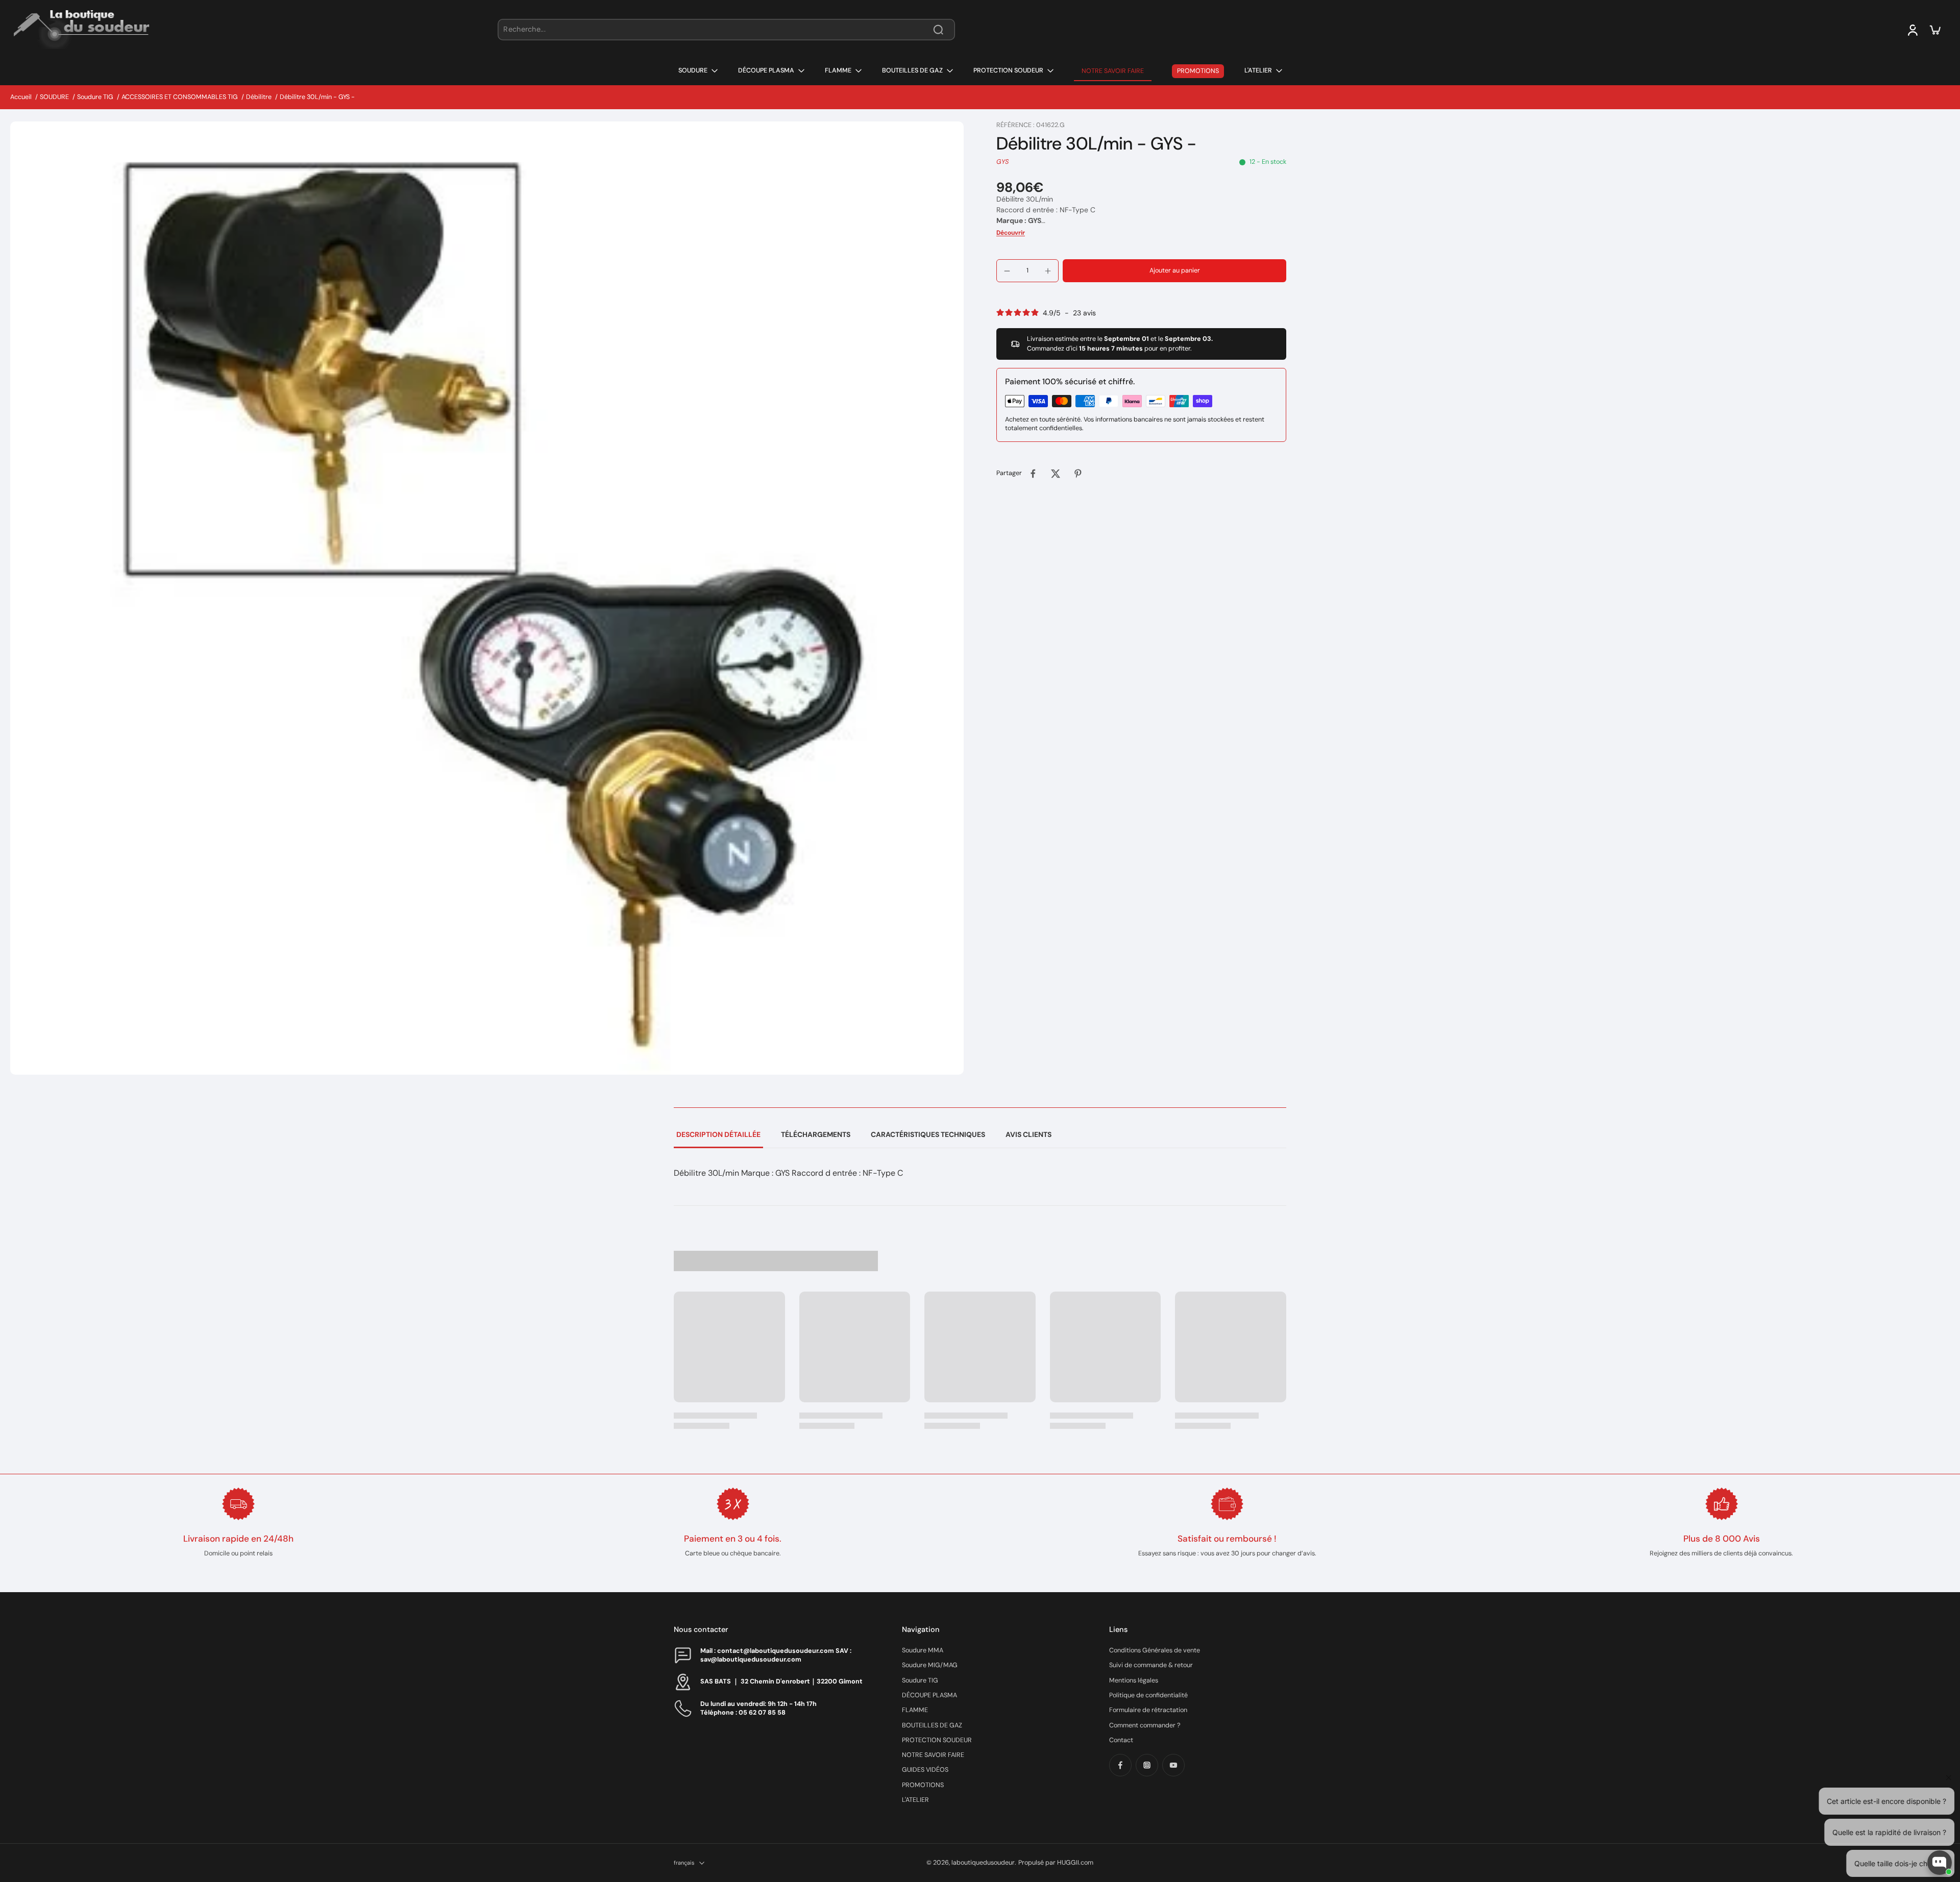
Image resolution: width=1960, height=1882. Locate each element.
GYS (1002, 162)
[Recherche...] (938, 30)
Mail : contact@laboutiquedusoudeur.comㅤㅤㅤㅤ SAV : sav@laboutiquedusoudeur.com (776, 1655)
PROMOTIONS (923, 1785)
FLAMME (915, 1710)
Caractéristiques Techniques (928, 1134)
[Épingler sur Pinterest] (1078, 474)
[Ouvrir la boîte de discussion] (1940, 1863)
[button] (1174, 271)
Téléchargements (816, 1134)
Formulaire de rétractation (1148, 1710)
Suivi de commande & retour (1151, 1665)
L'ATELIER (915, 1800)
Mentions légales (1134, 1680)
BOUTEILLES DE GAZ (932, 1725)
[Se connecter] (1912, 30)
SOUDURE (54, 97)
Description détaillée (718, 1134)
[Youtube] (1173, 1765)
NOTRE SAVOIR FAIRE (933, 1755)
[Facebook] (1120, 1765)
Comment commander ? (1145, 1725)
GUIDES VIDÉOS (925, 1770)
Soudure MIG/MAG (930, 1665)
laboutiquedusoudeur (983, 1863)
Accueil (21, 97)
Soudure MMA (923, 1650)
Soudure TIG (95, 97)
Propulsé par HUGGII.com (1056, 1863)
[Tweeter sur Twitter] (1056, 474)
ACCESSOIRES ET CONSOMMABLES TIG (180, 97)
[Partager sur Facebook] (1033, 474)
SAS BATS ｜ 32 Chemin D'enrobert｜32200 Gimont (781, 1681)
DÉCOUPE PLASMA (929, 1695)
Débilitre (259, 97)
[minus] (1007, 271)
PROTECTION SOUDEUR (937, 1740)
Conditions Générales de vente (1155, 1650)
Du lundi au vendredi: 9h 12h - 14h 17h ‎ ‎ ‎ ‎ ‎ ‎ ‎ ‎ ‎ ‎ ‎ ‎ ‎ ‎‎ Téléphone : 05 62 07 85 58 (769, 1708)
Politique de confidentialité (1148, 1695)
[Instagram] (1147, 1765)
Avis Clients (1028, 1134)
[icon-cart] (1934, 30)
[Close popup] (1946, 1744)
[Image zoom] (487, 598)
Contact (1121, 1740)
